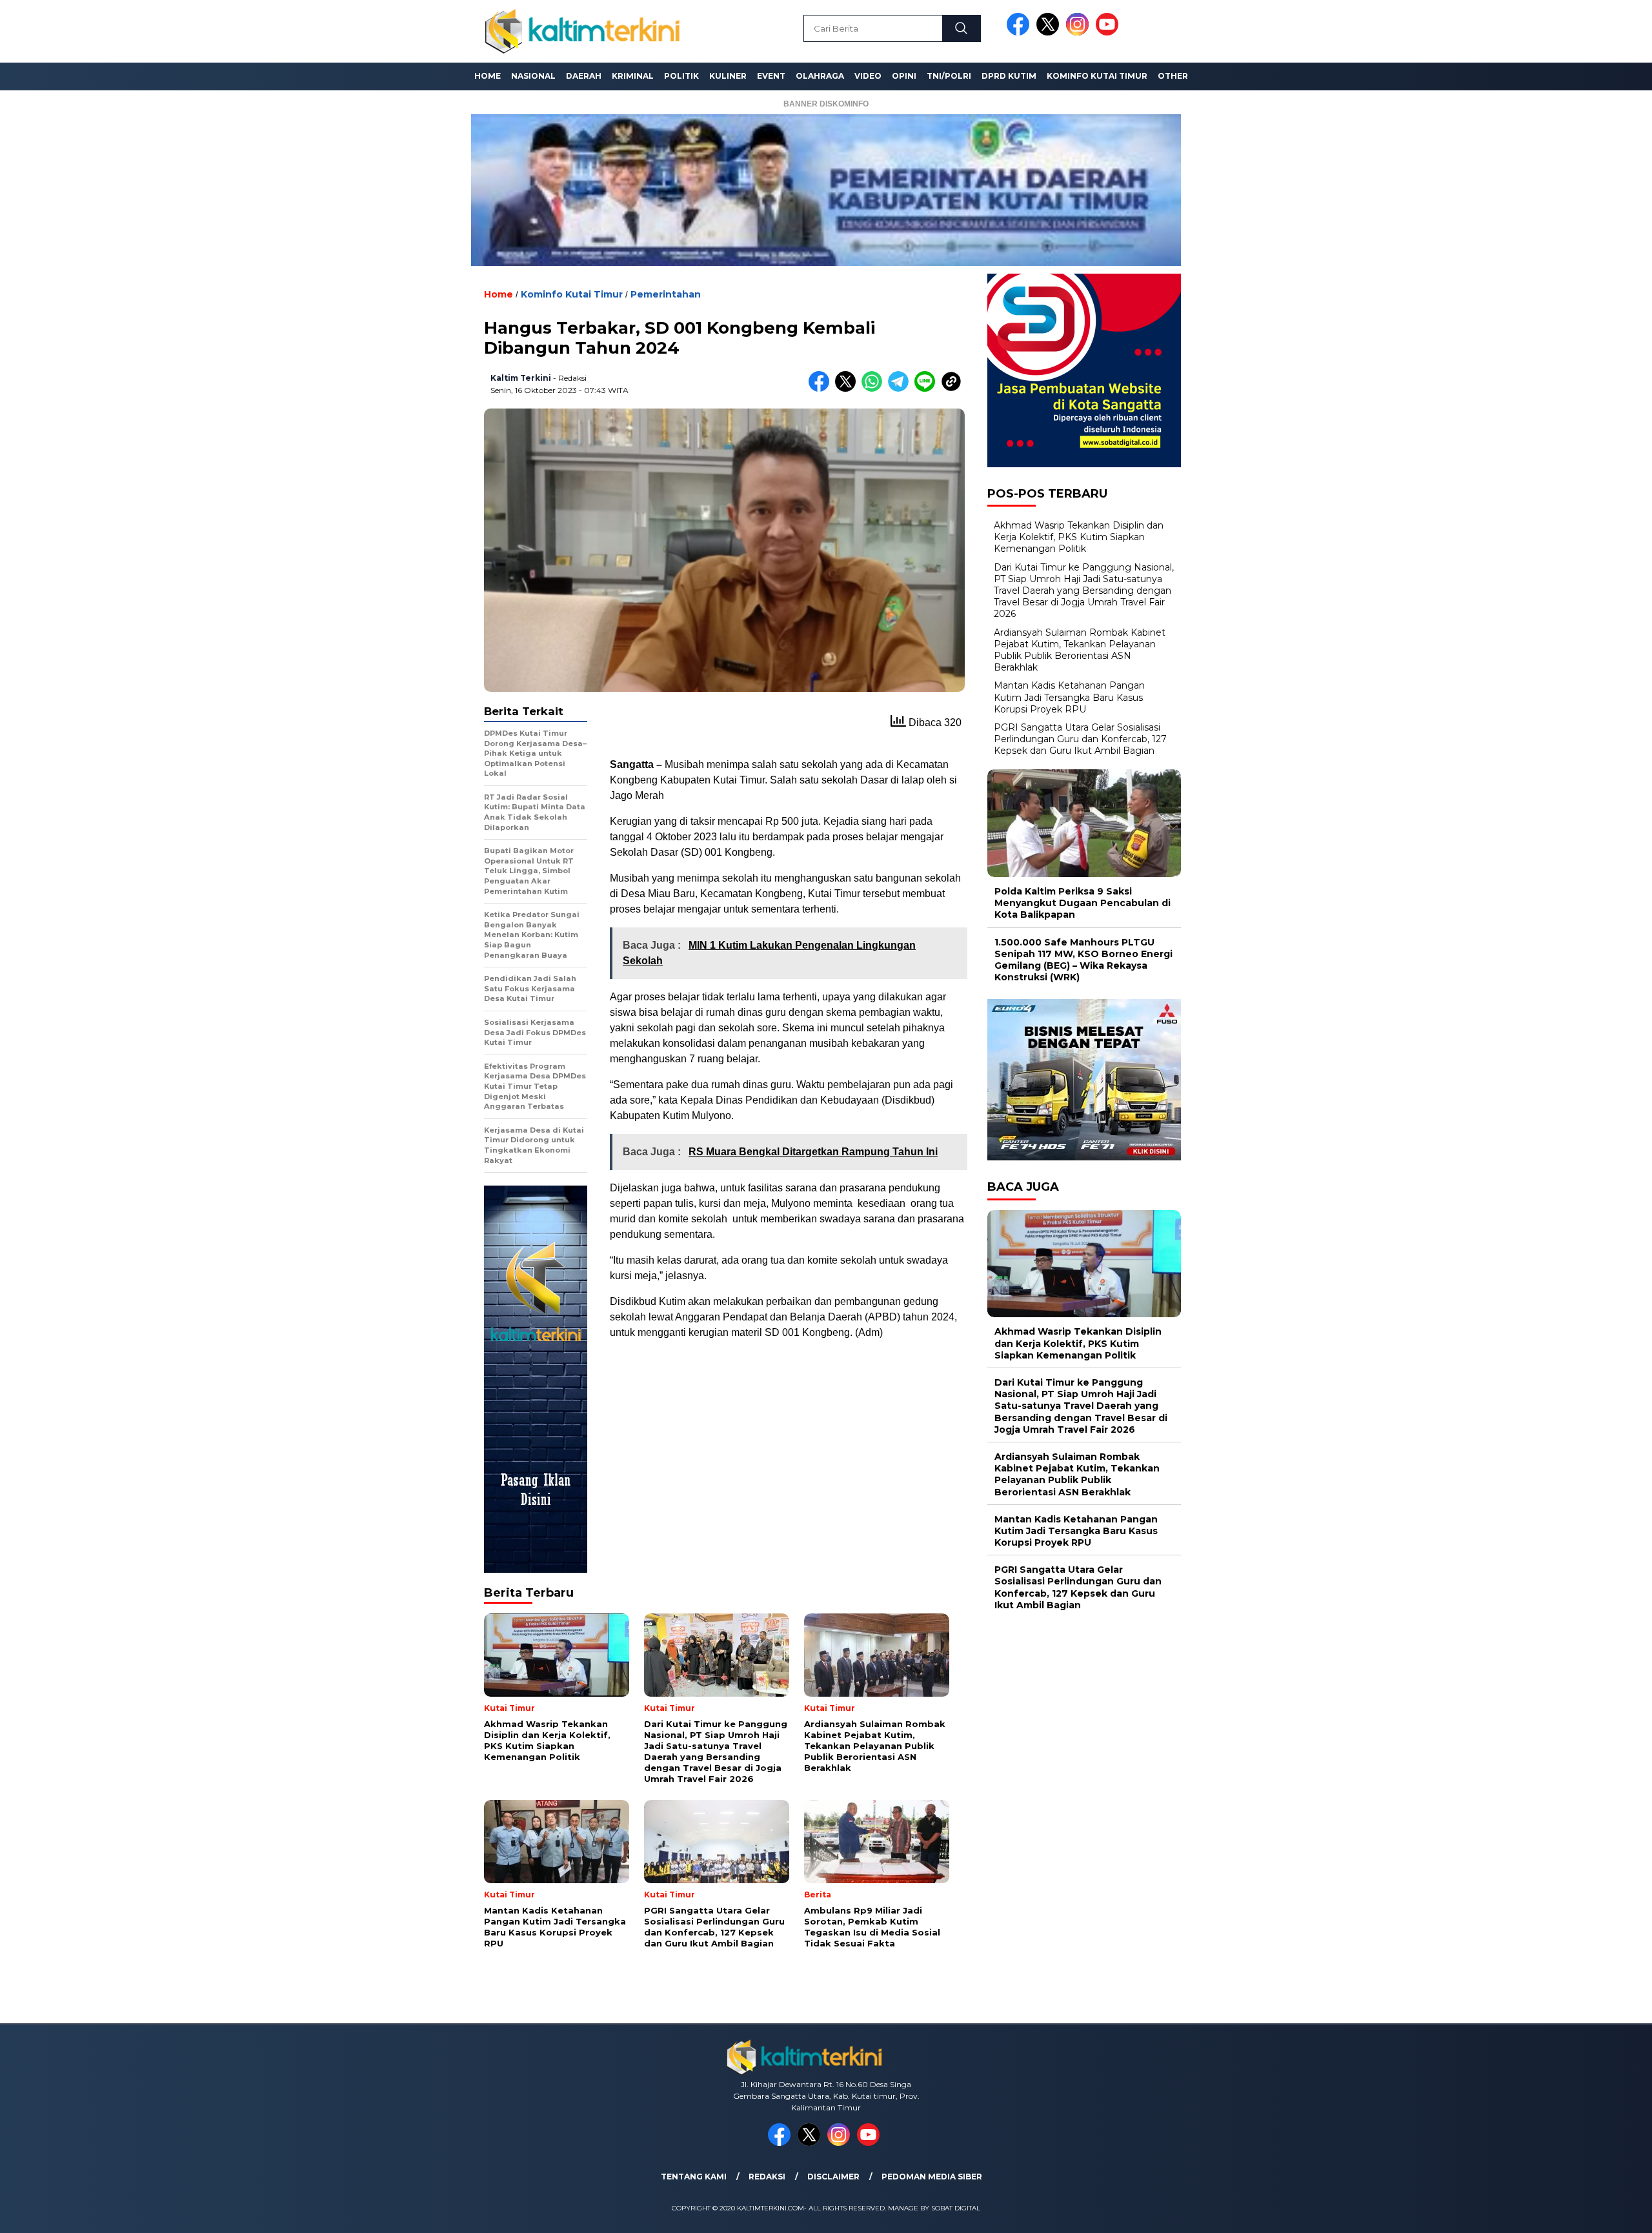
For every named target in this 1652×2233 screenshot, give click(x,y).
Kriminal (633, 76)
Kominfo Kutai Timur (1097, 76)
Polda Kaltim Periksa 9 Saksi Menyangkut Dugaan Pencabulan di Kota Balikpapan (1083, 903)
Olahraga (820, 76)
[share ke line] (928, 389)
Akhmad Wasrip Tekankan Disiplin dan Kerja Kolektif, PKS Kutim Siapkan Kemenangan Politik (1079, 537)
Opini (904, 76)
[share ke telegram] (901, 389)
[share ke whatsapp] (875, 389)
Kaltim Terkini (521, 378)
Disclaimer (833, 2177)
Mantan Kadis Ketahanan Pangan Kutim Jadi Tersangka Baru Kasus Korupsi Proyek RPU (1069, 697)
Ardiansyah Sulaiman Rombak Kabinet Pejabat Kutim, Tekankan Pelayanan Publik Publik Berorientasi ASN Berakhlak (1080, 650)
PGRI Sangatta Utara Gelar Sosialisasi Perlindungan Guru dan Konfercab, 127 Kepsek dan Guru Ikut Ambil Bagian (1080, 739)
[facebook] (1020, 33)
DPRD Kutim (1009, 76)
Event (771, 76)
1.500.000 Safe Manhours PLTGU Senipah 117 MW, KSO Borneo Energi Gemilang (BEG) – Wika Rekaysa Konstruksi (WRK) (1083, 960)
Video (868, 76)
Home (488, 76)
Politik (681, 76)
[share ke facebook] (822, 389)
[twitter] (1050, 33)
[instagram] (1080, 33)
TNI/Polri (949, 76)
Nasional (533, 76)
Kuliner (728, 76)
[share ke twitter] (848, 389)
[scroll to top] (1592, 2213)
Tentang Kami (694, 2177)
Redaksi (767, 2177)
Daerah (584, 76)
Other (1173, 76)
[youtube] (1109, 33)
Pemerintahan (666, 294)
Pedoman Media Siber (932, 2177)
